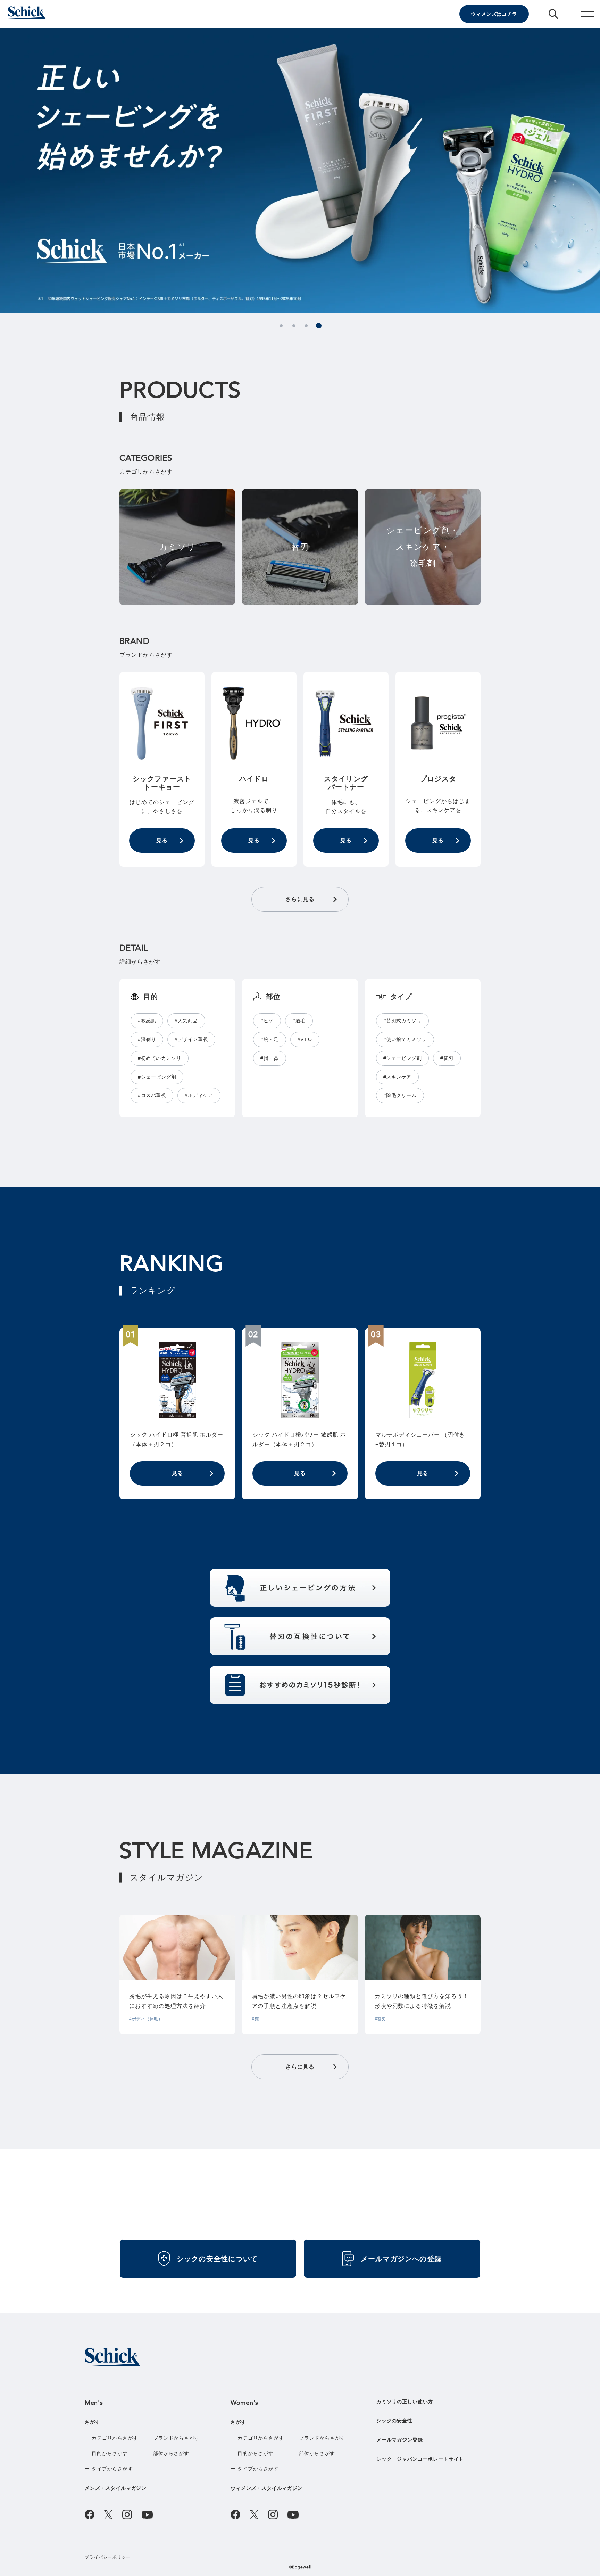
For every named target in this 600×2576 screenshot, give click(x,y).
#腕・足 (269, 1039)
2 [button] (294, 326)
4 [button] (319, 326)
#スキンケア (397, 1077)
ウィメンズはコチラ (494, 14)
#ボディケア (199, 1095)
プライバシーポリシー (108, 2557)
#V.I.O (305, 1039)
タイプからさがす (112, 2469)
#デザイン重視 (191, 1039)
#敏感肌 (147, 1021)
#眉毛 (299, 1021)
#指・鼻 (269, 1058)
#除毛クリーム (400, 1095)
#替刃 (447, 1058)
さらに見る (300, 899)
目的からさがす (110, 2453)
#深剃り (147, 1039)
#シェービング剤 (157, 1077)
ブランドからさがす (176, 2438)
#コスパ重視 (152, 1095)
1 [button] (281, 326)
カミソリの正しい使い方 (405, 2402)
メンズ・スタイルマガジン (116, 2488)
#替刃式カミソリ (402, 1021)
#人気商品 (186, 1021)
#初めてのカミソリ (160, 1058)
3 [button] (306, 326)
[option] (300, 171)
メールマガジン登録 (400, 2440)
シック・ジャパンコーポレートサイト (420, 2459)
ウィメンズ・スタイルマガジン (267, 2488)
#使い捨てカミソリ (405, 1039)
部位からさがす (171, 2453)
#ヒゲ (267, 1021)
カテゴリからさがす (115, 2438)
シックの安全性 (394, 2421)
